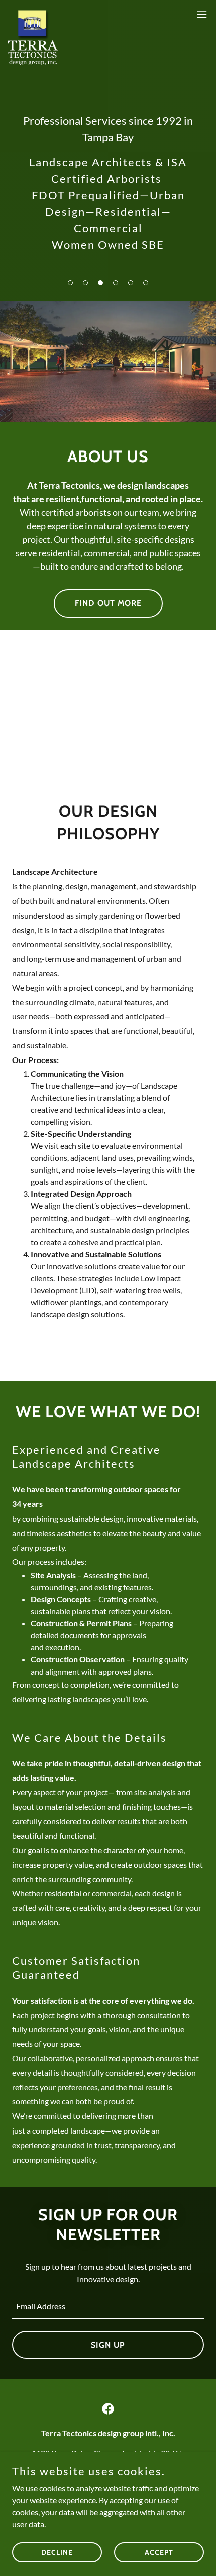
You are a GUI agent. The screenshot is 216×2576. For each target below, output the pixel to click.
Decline (57, 2552)
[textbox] (108, 2306)
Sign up (108, 2345)
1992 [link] (169, 121)
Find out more (108, 603)
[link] (33, 14)
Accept (159, 2552)
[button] (70, 283)
